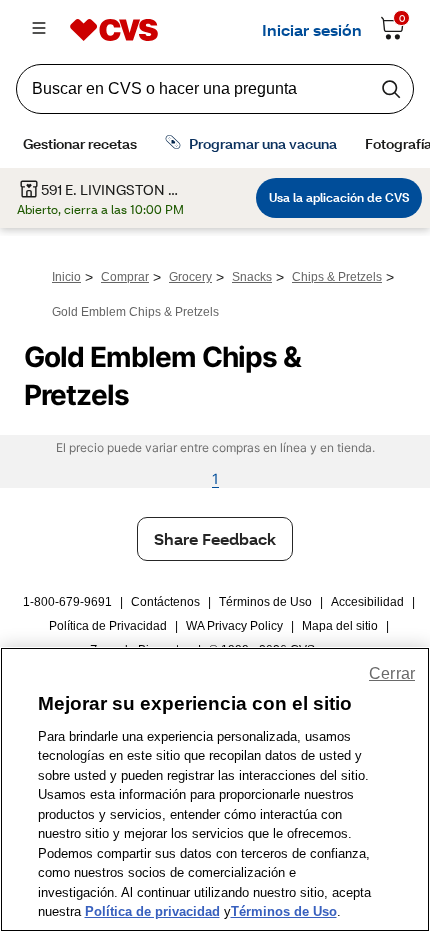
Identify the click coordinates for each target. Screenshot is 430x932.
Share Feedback (215, 538)
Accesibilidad (367, 602)
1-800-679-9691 (67, 602)
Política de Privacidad (108, 626)
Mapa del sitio (340, 626)
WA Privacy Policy (234, 626)
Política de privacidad (152, 911)
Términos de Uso (265, 602)
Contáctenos (165, 602)
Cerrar (392, 673)
